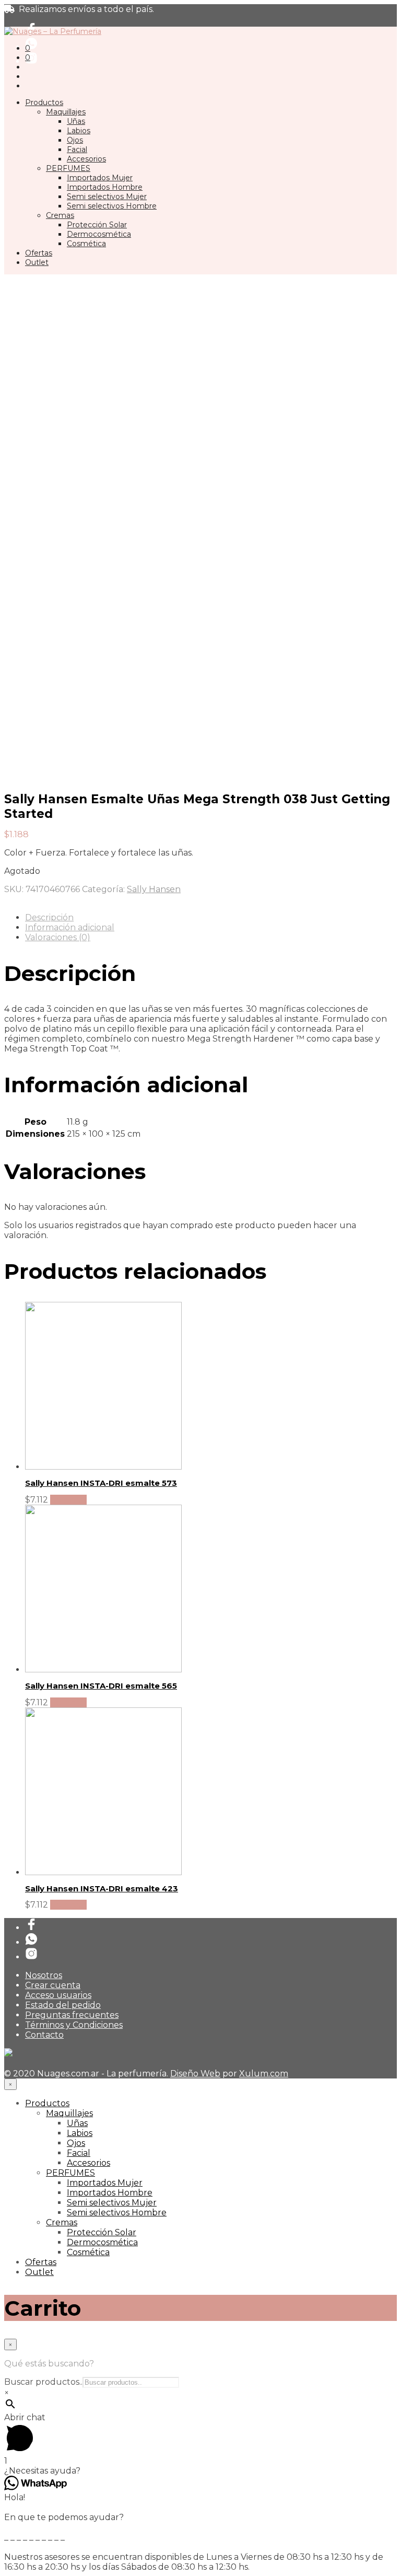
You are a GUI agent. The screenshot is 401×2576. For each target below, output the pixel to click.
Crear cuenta (53, 1985)
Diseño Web (195, 2073)
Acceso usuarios (58, 1995)
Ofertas (39, 253)
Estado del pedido (63, 2005)
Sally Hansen (154, 889)
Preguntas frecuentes (72, 2015)
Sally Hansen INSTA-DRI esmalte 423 (102, 1888)
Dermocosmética (99, 234)
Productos (44, 102)
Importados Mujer (100, 178)
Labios (79, 131)
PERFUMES (68, 168)
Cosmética (86, 244)
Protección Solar (97, 225)
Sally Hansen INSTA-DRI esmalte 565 (101, 1686)
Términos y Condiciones (74, 2025)
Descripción (49, 917)
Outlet (37, 262)
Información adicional (70, 927)
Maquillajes (66, 112)
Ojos (75, 140)
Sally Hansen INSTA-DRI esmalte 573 (101, 1483)
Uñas (76, 121)
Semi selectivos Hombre (112, 206)
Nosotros (44, 1975)
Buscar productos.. (43, 2382)
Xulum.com (264, 2073)
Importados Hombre (105, 187)
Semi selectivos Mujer (107, 197)
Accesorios (86, 159)
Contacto (44, 2035)
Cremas (60, 215)
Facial (77, 149)
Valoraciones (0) (58, 937)
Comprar (68, 1500)
